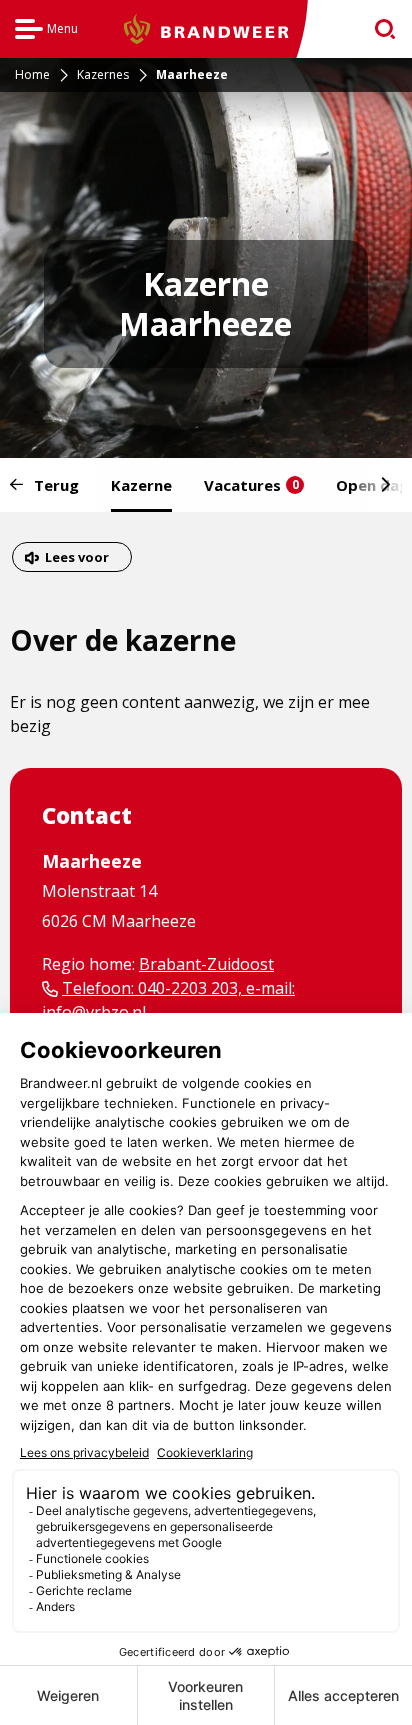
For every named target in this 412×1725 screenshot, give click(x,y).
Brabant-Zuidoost (206, 964)
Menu (46, 31)
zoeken (378, 29)
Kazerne (141, 485)
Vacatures (251, 485)
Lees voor (76, 559)
